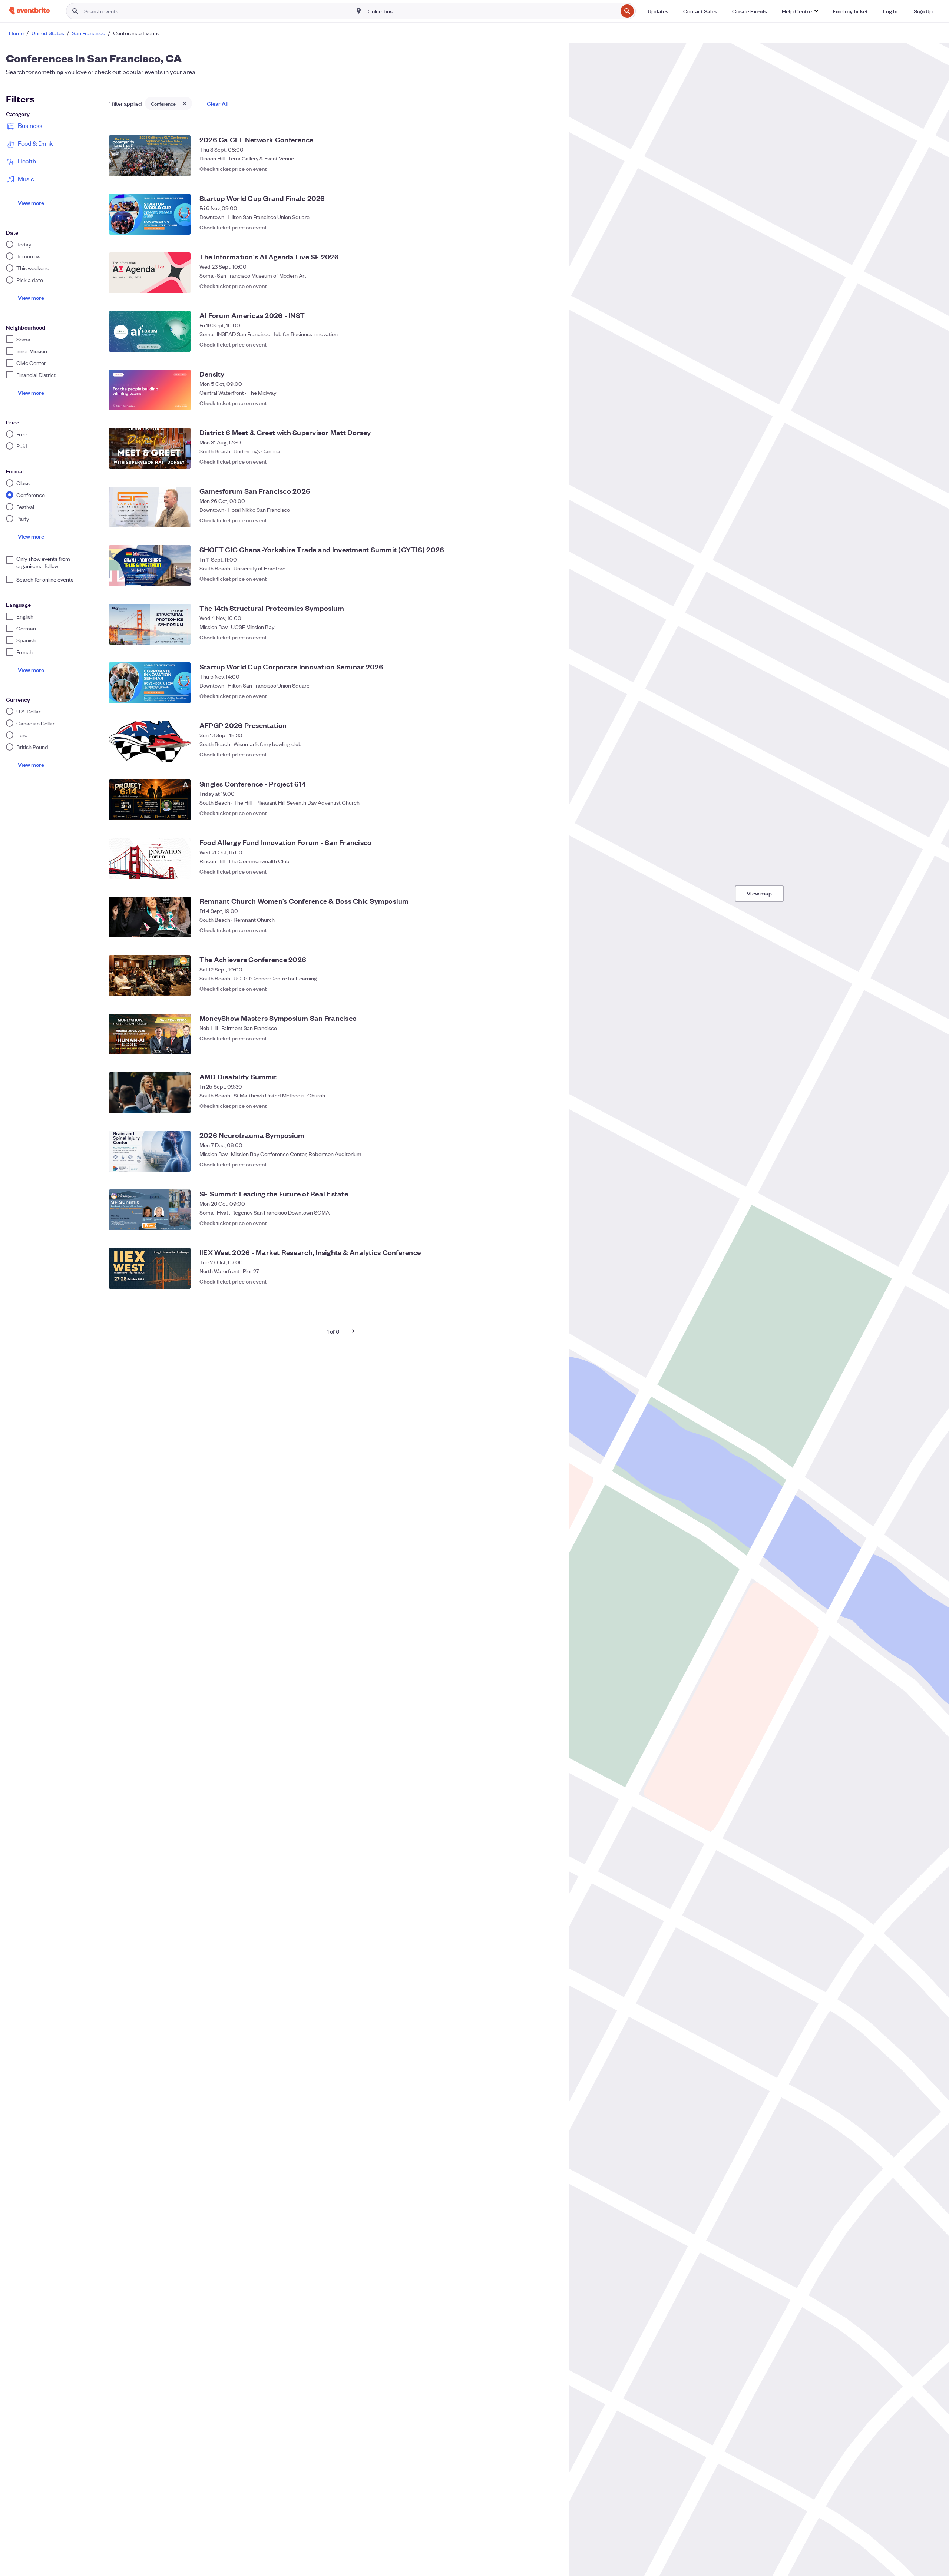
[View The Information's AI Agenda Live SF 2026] (150, 273)
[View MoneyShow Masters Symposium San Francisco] (150, 1034)
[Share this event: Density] (535, 403)
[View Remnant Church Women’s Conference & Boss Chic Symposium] (150, 917)
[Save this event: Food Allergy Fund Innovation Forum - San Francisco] (550, 871)
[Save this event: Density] (550, 403)
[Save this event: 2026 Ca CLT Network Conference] (550, 169)
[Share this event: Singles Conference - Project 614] (535, 813)
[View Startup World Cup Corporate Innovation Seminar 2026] (150, 683)
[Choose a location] (359, 11)
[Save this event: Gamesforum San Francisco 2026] (550, 520)
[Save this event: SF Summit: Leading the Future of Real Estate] (550, 1223)
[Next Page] (353, 1331)
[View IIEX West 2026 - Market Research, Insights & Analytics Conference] (150, 1268)
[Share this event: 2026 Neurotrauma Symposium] (535, 1164)
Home (16, 33)
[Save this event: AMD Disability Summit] (550, 1106)
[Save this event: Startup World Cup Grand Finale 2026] (550, 227)
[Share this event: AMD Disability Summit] (535, 1106)
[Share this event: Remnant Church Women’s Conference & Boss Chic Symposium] (535, 930)
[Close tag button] (185, 103)
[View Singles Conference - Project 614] (150, 800)
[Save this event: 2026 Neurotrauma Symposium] (550, 1164)
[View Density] (150, 390)
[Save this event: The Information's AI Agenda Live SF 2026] (550, 286)
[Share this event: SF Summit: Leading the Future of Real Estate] (535, 1223)
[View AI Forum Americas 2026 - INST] (150, 331)
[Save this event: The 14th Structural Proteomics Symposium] (550, 637)
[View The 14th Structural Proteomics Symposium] (150, 624)
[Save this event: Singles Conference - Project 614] (550, 813)
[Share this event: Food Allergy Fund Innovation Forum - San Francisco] (535, 871)
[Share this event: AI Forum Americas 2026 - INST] (535, 344)
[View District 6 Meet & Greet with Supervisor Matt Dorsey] (150, 448)
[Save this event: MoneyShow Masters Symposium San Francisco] (550, 1047)
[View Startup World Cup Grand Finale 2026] (150, 214)
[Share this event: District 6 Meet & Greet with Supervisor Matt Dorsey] (535, 461)
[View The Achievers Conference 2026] (150, 976)
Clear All (218, 103)
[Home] (29, 11)
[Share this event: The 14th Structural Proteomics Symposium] (535, 637)
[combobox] (492, 11)
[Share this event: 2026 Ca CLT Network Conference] (535, 169)
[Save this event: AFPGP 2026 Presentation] (550, 754)
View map (759, 893)
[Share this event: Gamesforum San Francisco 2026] (535, 520)
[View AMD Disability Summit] (150, 1093)
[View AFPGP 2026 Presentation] (150, 741)
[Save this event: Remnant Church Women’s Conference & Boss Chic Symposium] (550, 930)
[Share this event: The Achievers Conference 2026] (535, 989)
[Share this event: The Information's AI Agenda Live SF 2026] (535, 286)
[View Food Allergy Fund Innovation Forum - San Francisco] (150, 858)
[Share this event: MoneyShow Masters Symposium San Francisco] (535, 1047)
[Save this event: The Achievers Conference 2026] (550, 989)
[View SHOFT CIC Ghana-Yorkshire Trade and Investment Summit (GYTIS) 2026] (150, 566)
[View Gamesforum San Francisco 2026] (150, 507)
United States (48, 33)
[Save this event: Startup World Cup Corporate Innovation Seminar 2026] (550, 696)
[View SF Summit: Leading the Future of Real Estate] (150, 1210)
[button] (800, 11)
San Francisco (89, 33)
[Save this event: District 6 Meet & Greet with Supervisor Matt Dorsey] (550, 461)
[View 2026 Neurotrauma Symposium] (150, 1151)
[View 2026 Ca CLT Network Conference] (150, 156)
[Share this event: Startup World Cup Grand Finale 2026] (535, 227)
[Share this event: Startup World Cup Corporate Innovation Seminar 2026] (535, 696)
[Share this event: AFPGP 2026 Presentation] (535, 754)
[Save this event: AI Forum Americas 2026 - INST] (550, 344)
